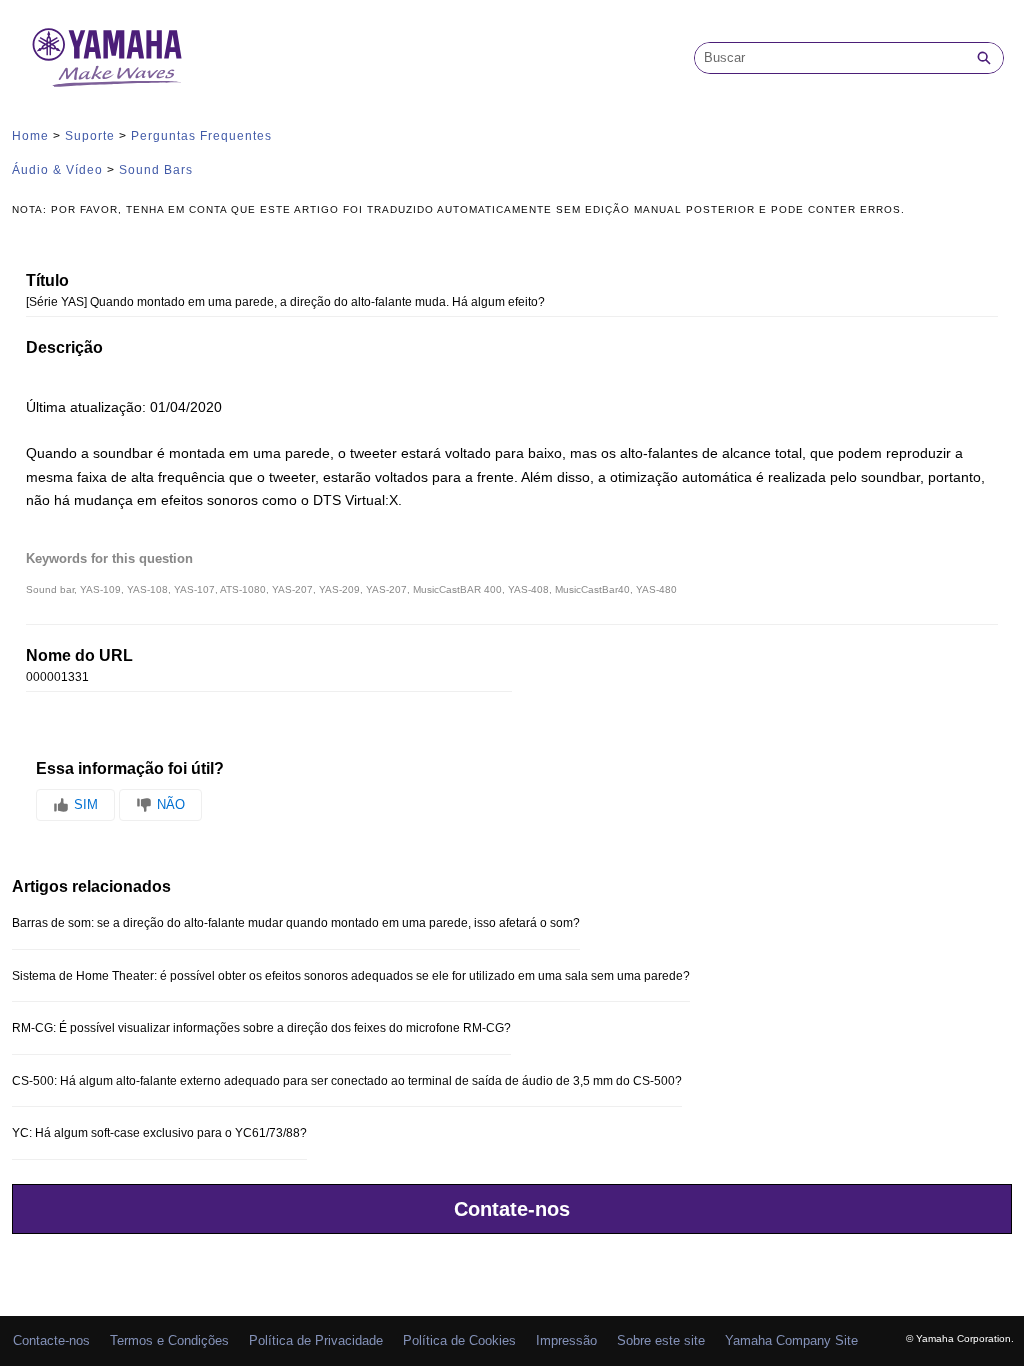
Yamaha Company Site (791, 1340)
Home (30, 136)
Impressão (566, 1340)
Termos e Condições (169, 1340)
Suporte (90, 136)
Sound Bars (156, 170)
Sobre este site (661, 1340)
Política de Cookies (459, 1340)
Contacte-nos (51, 1340)
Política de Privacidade (316, 1340)
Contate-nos (512, 1209)
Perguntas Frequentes (201, 136)
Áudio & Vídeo (57, 170)
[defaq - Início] (107, 57)
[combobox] (830, 58)
